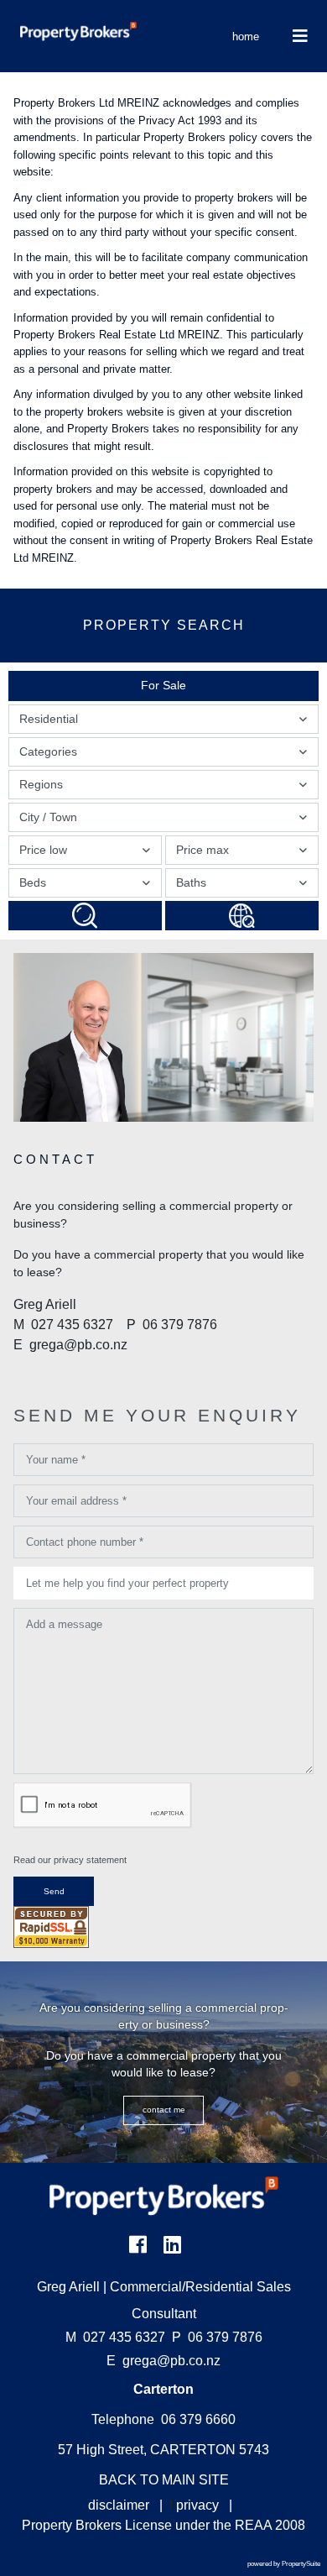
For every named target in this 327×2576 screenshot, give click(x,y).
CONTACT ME (164, 2110)
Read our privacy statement (70, 1860)
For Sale (163, 685)
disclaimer (119, 2505)
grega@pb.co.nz (171, 2361)
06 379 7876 (217, 2337)
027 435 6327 (115, 2337)
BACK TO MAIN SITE (164, 2480)
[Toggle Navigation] (300, 36)
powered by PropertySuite (284, 2564)
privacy (197, 2505)
